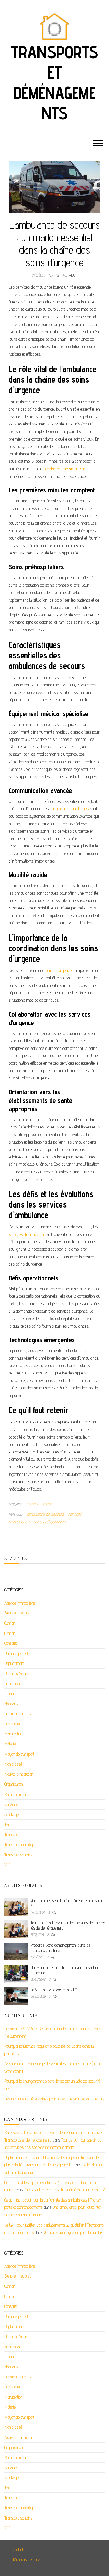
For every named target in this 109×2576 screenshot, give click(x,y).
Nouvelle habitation (19, 1774)
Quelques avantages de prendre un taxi (73, 2232)
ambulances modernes (69, 809)
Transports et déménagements (54, 82)
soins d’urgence (58, 970)
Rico (72, 275)
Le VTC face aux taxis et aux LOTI (55, 1990)
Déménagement (16, 1653)
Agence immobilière (20, 1603)
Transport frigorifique (20, 1845)
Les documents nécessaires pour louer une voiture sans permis (54, 2099)
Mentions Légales (27, 2559)
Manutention (13, 1734)
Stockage (11, 1814)
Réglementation (16, 1794)
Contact (18, 2549)
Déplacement (14, 1663)
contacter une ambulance (66, 469)
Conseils (11, 1643)
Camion (10, 1623)
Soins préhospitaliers (50, 1522)
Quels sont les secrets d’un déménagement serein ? (64, 2190)
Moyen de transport (19, 1754)
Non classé (13, 1764)
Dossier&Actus (16, 1673)
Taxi (7, 1825)
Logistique (12, 1724)
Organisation (14, 1784)
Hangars (11, 1704)
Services (11, 1804)
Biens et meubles (18, 1613)
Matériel (10, 1744)
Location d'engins (17, 1714)
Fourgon (11, 1694)
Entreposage (14, 1684)
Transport (12, 1834)
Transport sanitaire (39, 1504)
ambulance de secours (45, 1514)
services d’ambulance (27, 1234)
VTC (8, 1865)
